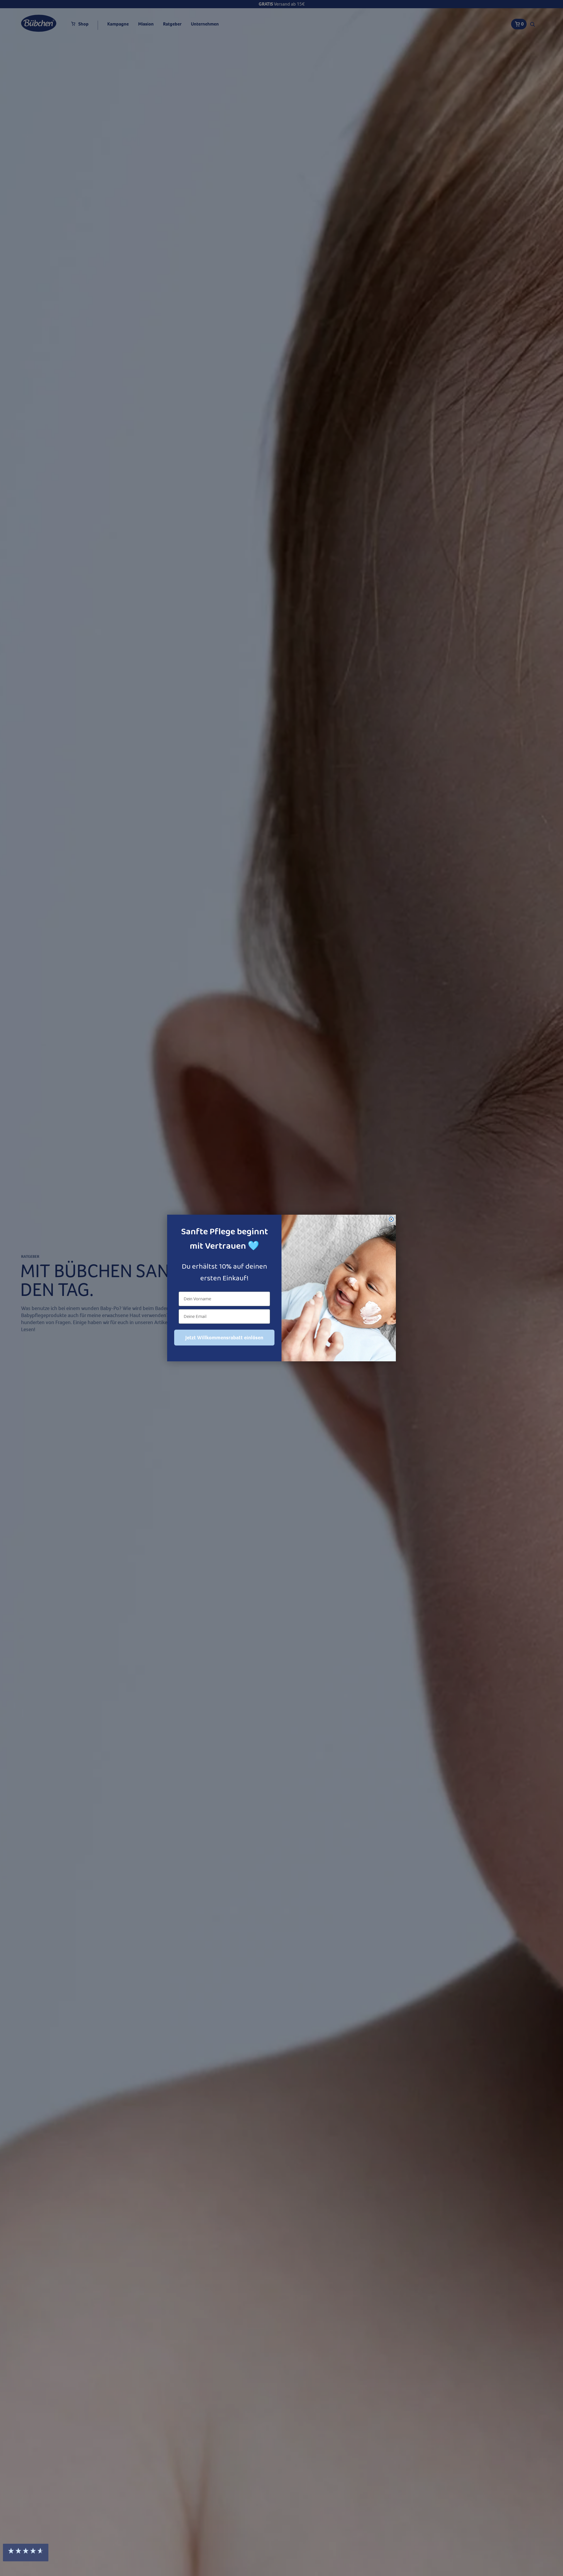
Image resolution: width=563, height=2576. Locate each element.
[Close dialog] (391, 1219)
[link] (513, 2503)
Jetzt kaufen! (513, 2555)
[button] (26, 2553)
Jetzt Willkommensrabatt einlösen (224, 1338)
